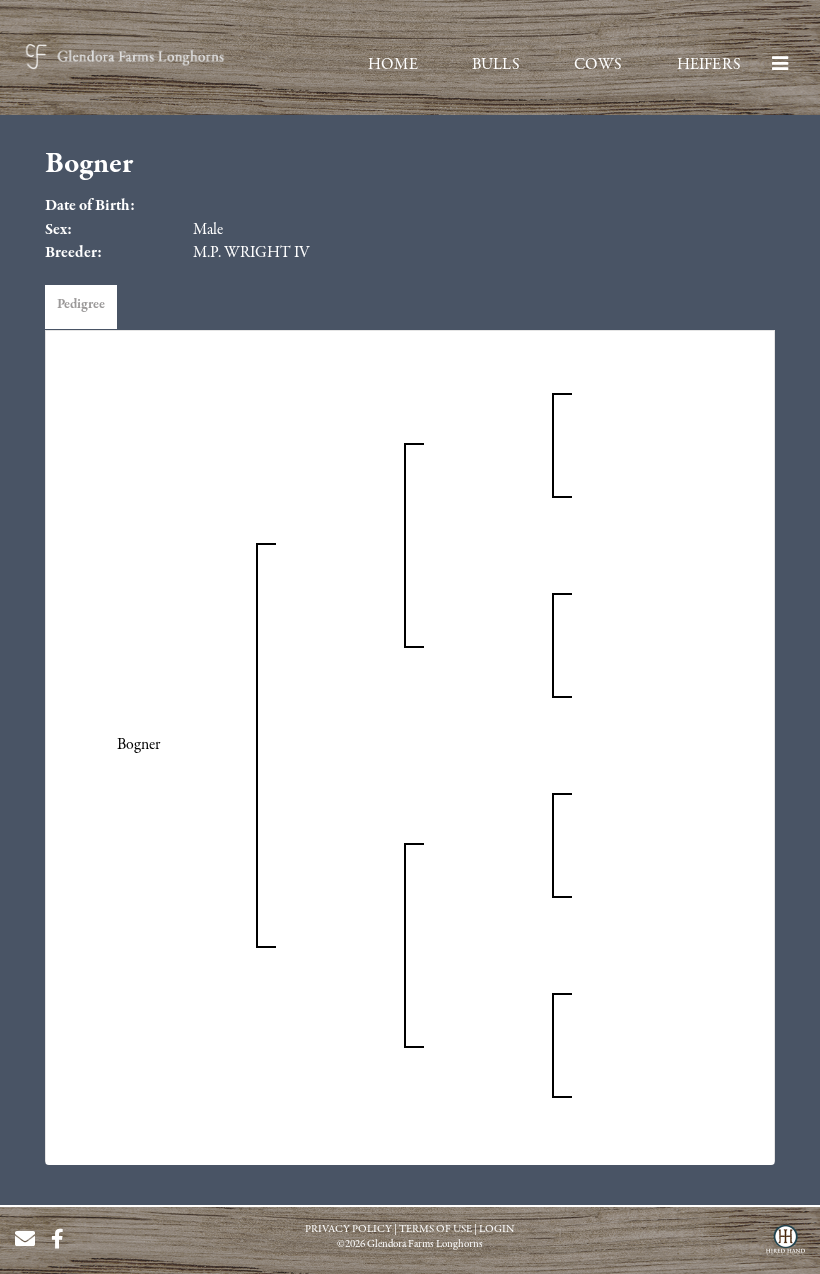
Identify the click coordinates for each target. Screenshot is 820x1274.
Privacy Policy (348, 1229)
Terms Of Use (435, 1229)
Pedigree (81, 304)
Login (496, 1229)
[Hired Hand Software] (785, 1247)
